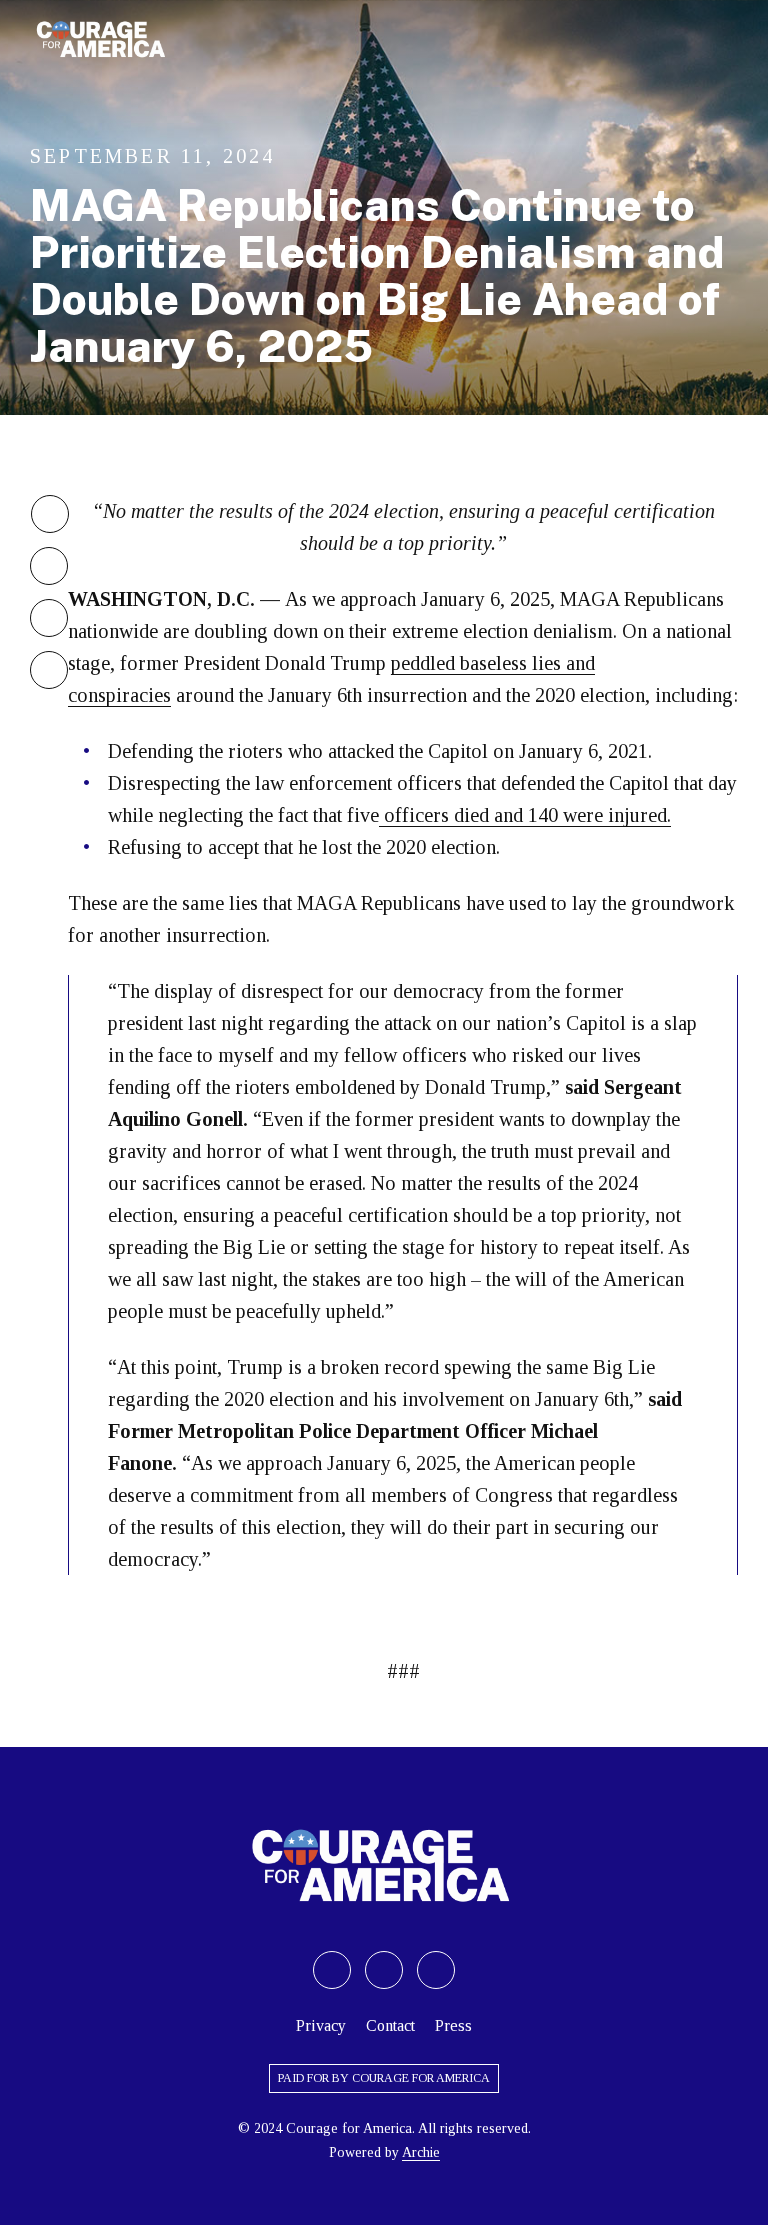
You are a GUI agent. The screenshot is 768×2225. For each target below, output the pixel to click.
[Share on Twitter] (332, 1970)
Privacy (321, 2025)
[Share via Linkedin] (49, 618)
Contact (390, 2025)
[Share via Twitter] (50, 514)
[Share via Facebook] (49, 566)
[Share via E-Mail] (49, 670)
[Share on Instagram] (436, 1970)
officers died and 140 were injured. (525, 815)
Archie (421, 2152)
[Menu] (728, 40)
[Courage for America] (102, 40)
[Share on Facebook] (384, 1970)
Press (453, 2025)
